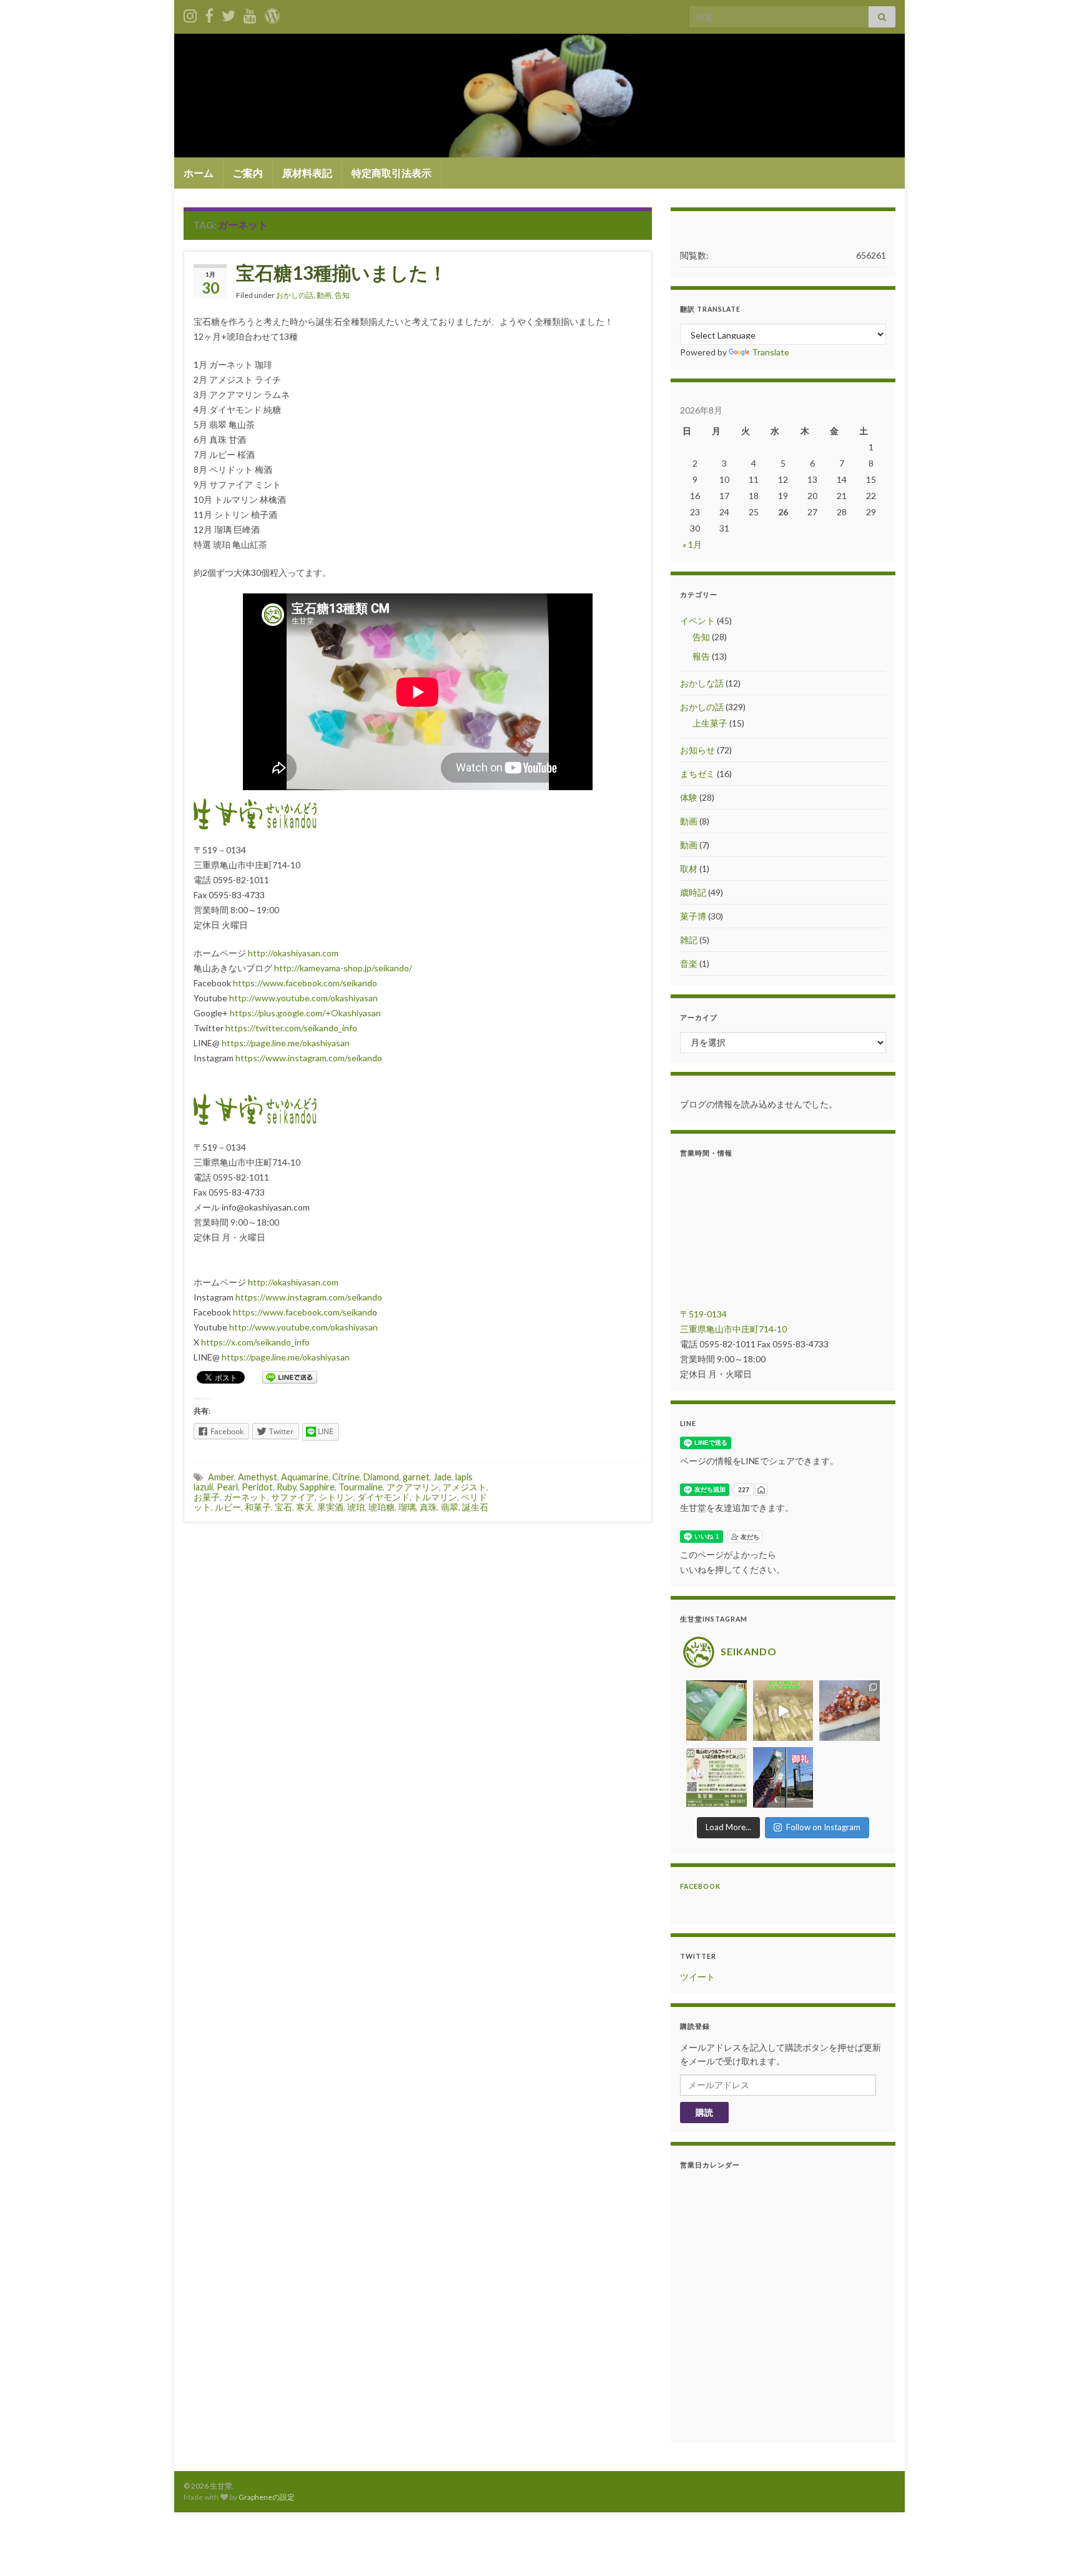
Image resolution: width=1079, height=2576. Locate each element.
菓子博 (693, 916)
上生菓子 (710, 723)
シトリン (336, 1497)
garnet (416, 1477)
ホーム (199, 173)
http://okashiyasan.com (293, 953)
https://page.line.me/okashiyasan (286, 1043)
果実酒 (330, 1507)
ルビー (228, 1507)
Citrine (346, 1477)
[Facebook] (209, 13)
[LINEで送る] (290, 1376)
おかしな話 (702, 683)
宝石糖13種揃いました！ (342, 272)
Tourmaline (361, 1487)
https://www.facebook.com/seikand (303, 1312)
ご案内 (248, 173)
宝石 (283, 1507)
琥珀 (356, 1507)
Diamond (381, 1477)
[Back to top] (1051, 2548)
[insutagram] (190, 13)
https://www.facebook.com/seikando (305, 983)
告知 (342, 295)
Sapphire (317, 1487)
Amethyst (258, 1477)
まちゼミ (697, 774)
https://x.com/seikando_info (255, 1342)
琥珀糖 (382, 1507)
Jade (442, 1477)
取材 (689, 869)
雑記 (689, 940)
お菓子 (207, 1497)
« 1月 (692, 544)
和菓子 (258, 1507)
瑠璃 (407, 1507)
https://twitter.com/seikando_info (291, 1028)
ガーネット (245, 1497)
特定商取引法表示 (392, 173)
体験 (689, 797)
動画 (324, 295)
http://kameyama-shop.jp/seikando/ (343, 968)
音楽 (689, 964)
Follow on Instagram (823, 1827)
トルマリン (435, 1497)
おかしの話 (295, 295)
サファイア (293, 1497)
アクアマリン (413, 1487)
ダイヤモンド (383, 1497)
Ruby (286, 1487)
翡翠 (450, 1507)
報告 (701, 656)
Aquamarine (305, 1477)
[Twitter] (229, 13)
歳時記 (693, 892)
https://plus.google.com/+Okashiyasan (305, 1013)
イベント (697, 621)
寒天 (305, 1507)
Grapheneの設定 (267, 2497)
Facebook (700, 1886)
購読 (704, 2112)
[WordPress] (272, 13)
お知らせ (697, 750)
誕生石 (475, 1507)
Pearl (227, 1487)
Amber (221, 1477)
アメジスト (465, 1487)
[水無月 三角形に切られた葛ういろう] (850, 1711)
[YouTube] (250, 13)
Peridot (257, 1487)
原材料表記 (307, 173)
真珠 (428, 1507)
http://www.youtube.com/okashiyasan (303, 998)
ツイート (697, 1977)
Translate (771, 352)
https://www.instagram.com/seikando (309, 1058)
